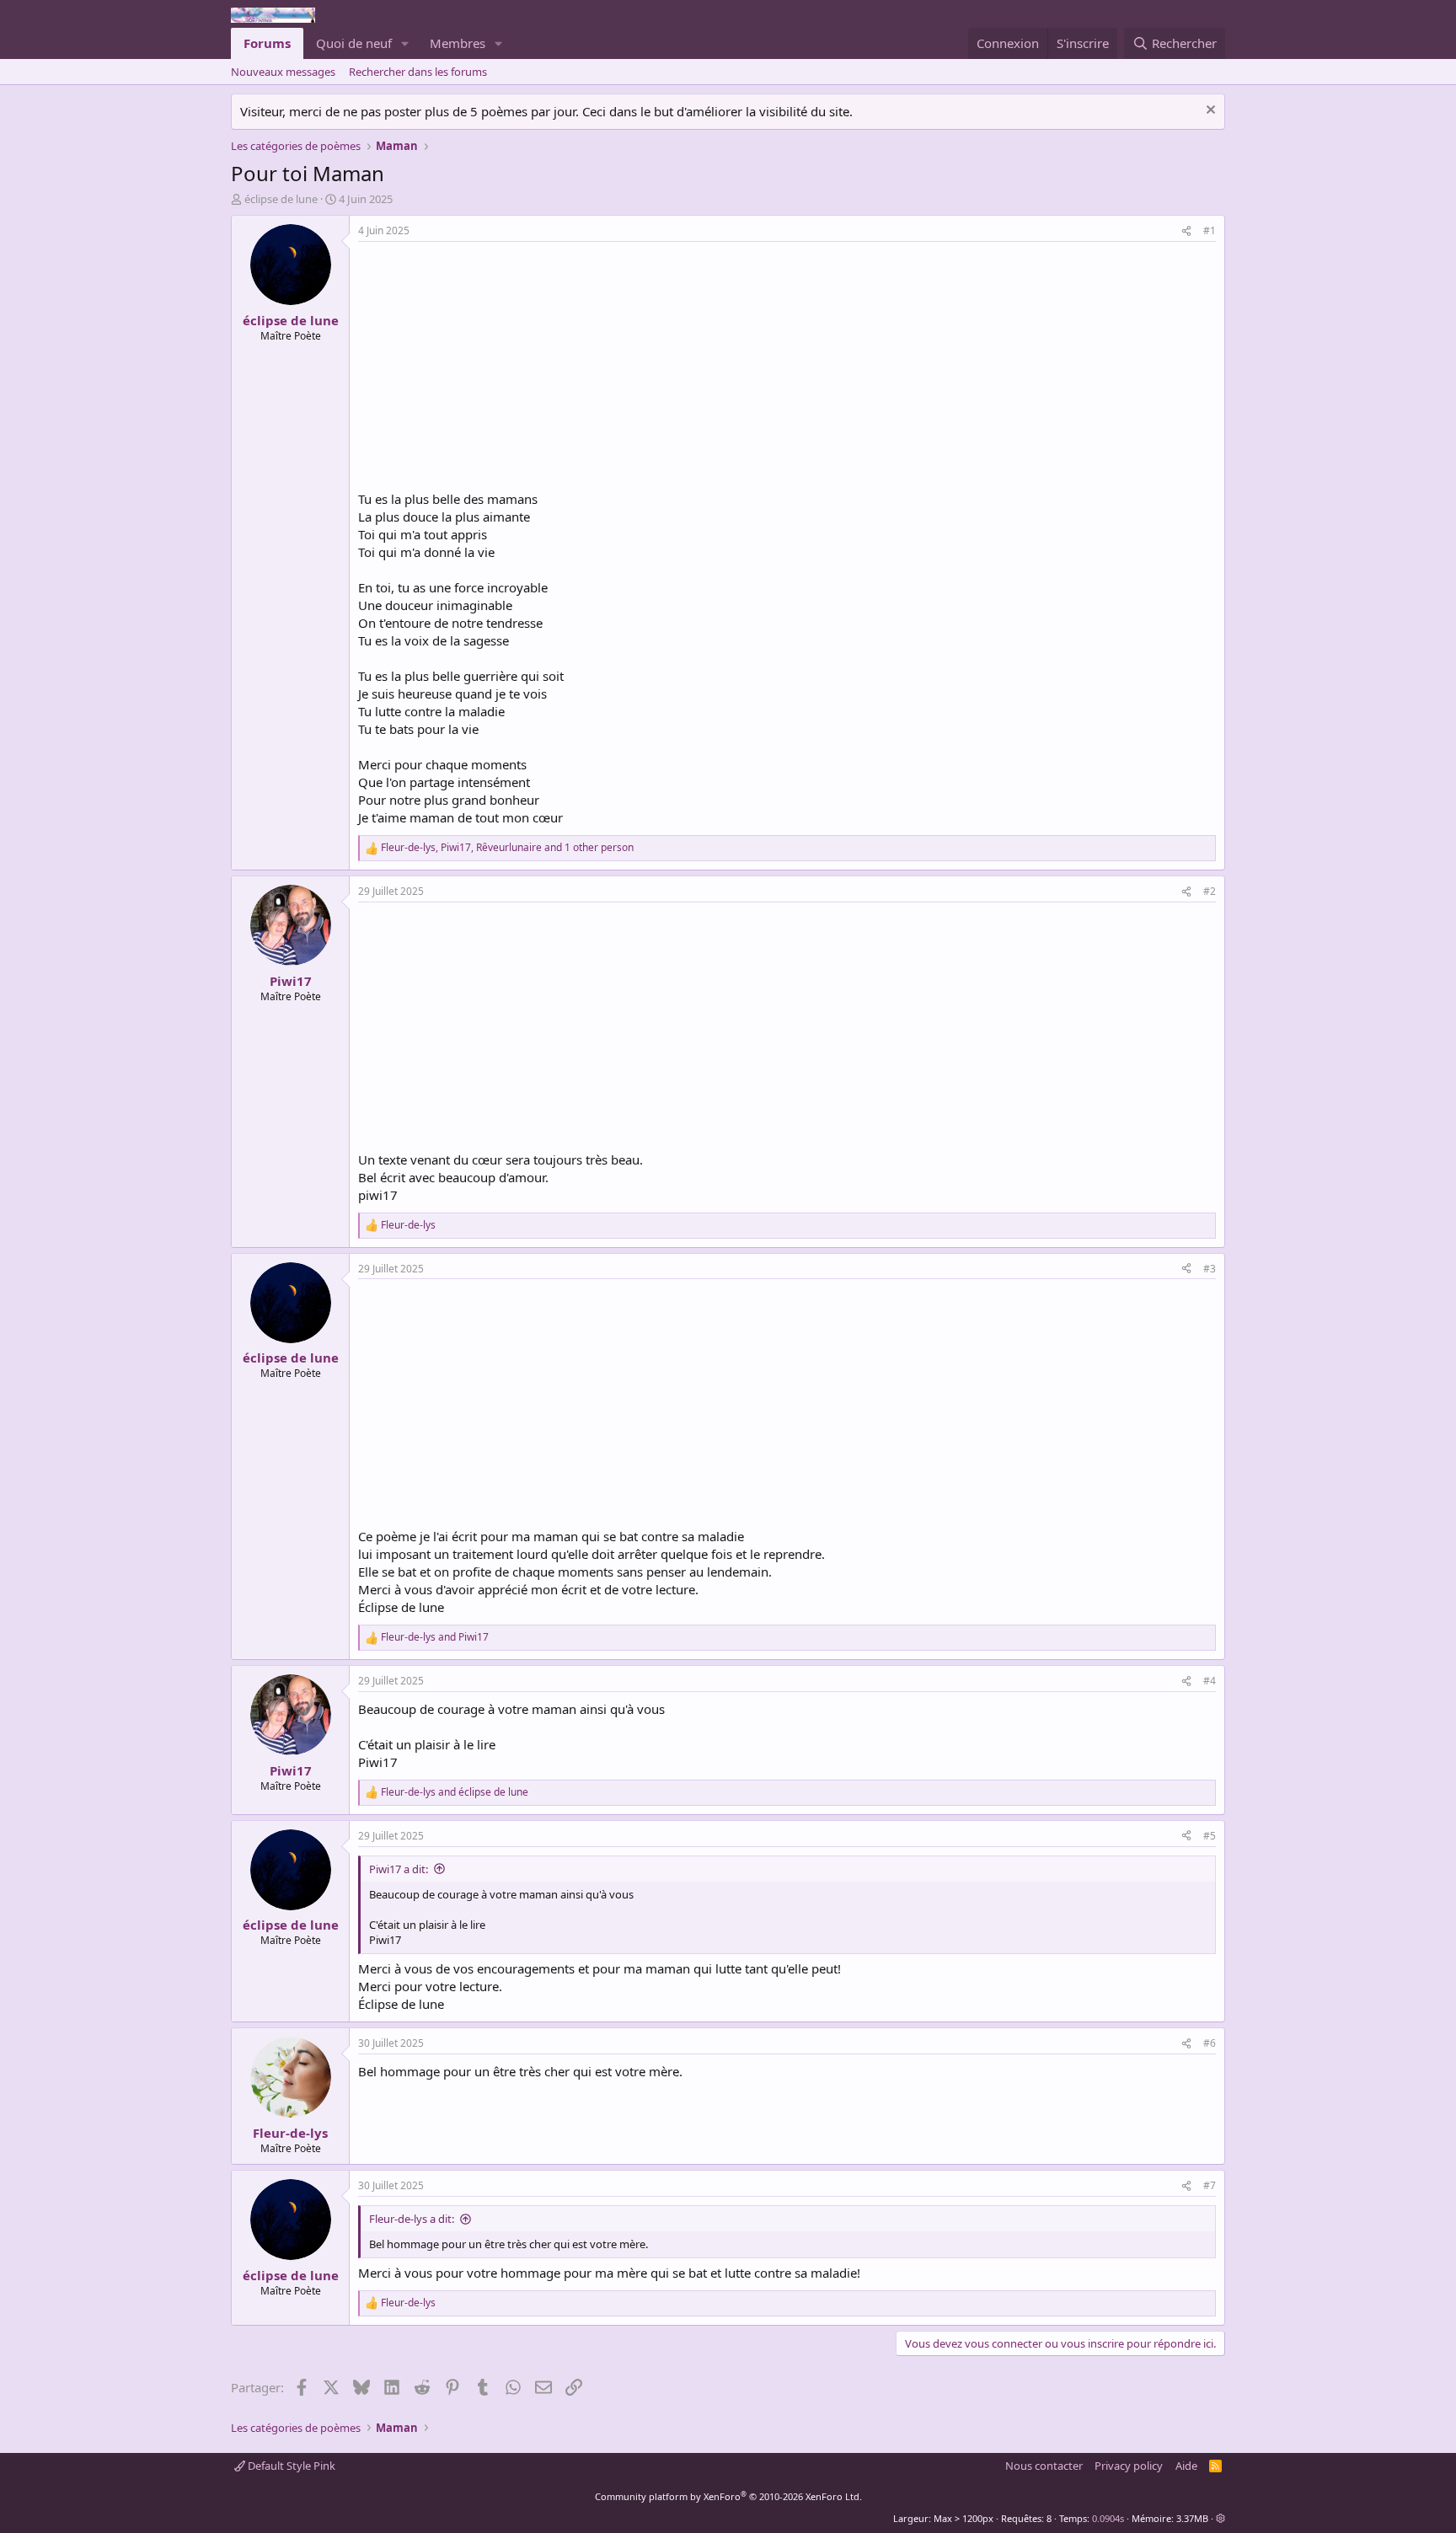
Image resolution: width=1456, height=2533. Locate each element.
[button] (405, 43)
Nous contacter (1044, 2466)
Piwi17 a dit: (399, 1869)
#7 (1210, 2185)
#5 (1210, 1836)
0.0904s (1108, 2518)
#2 (1210, 891)
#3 (1210, 1269)
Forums (267, 43)
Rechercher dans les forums (418, 72)
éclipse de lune (281, 199)
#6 (1210, 2043)
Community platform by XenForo (728, 2496)
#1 (1210, 230)
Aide (1186, 2466)
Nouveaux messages (283, 72)
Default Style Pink (290, 2466)
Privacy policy (1129, 2466)
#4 (1210, 1681)
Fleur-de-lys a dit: (412, 2219)
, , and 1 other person (507, 848)
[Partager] (1186, 231)
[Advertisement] (500, 368)
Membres (458, 43)
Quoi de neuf (354, 43)
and (435, 1637)
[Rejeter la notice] (1209, 112)
